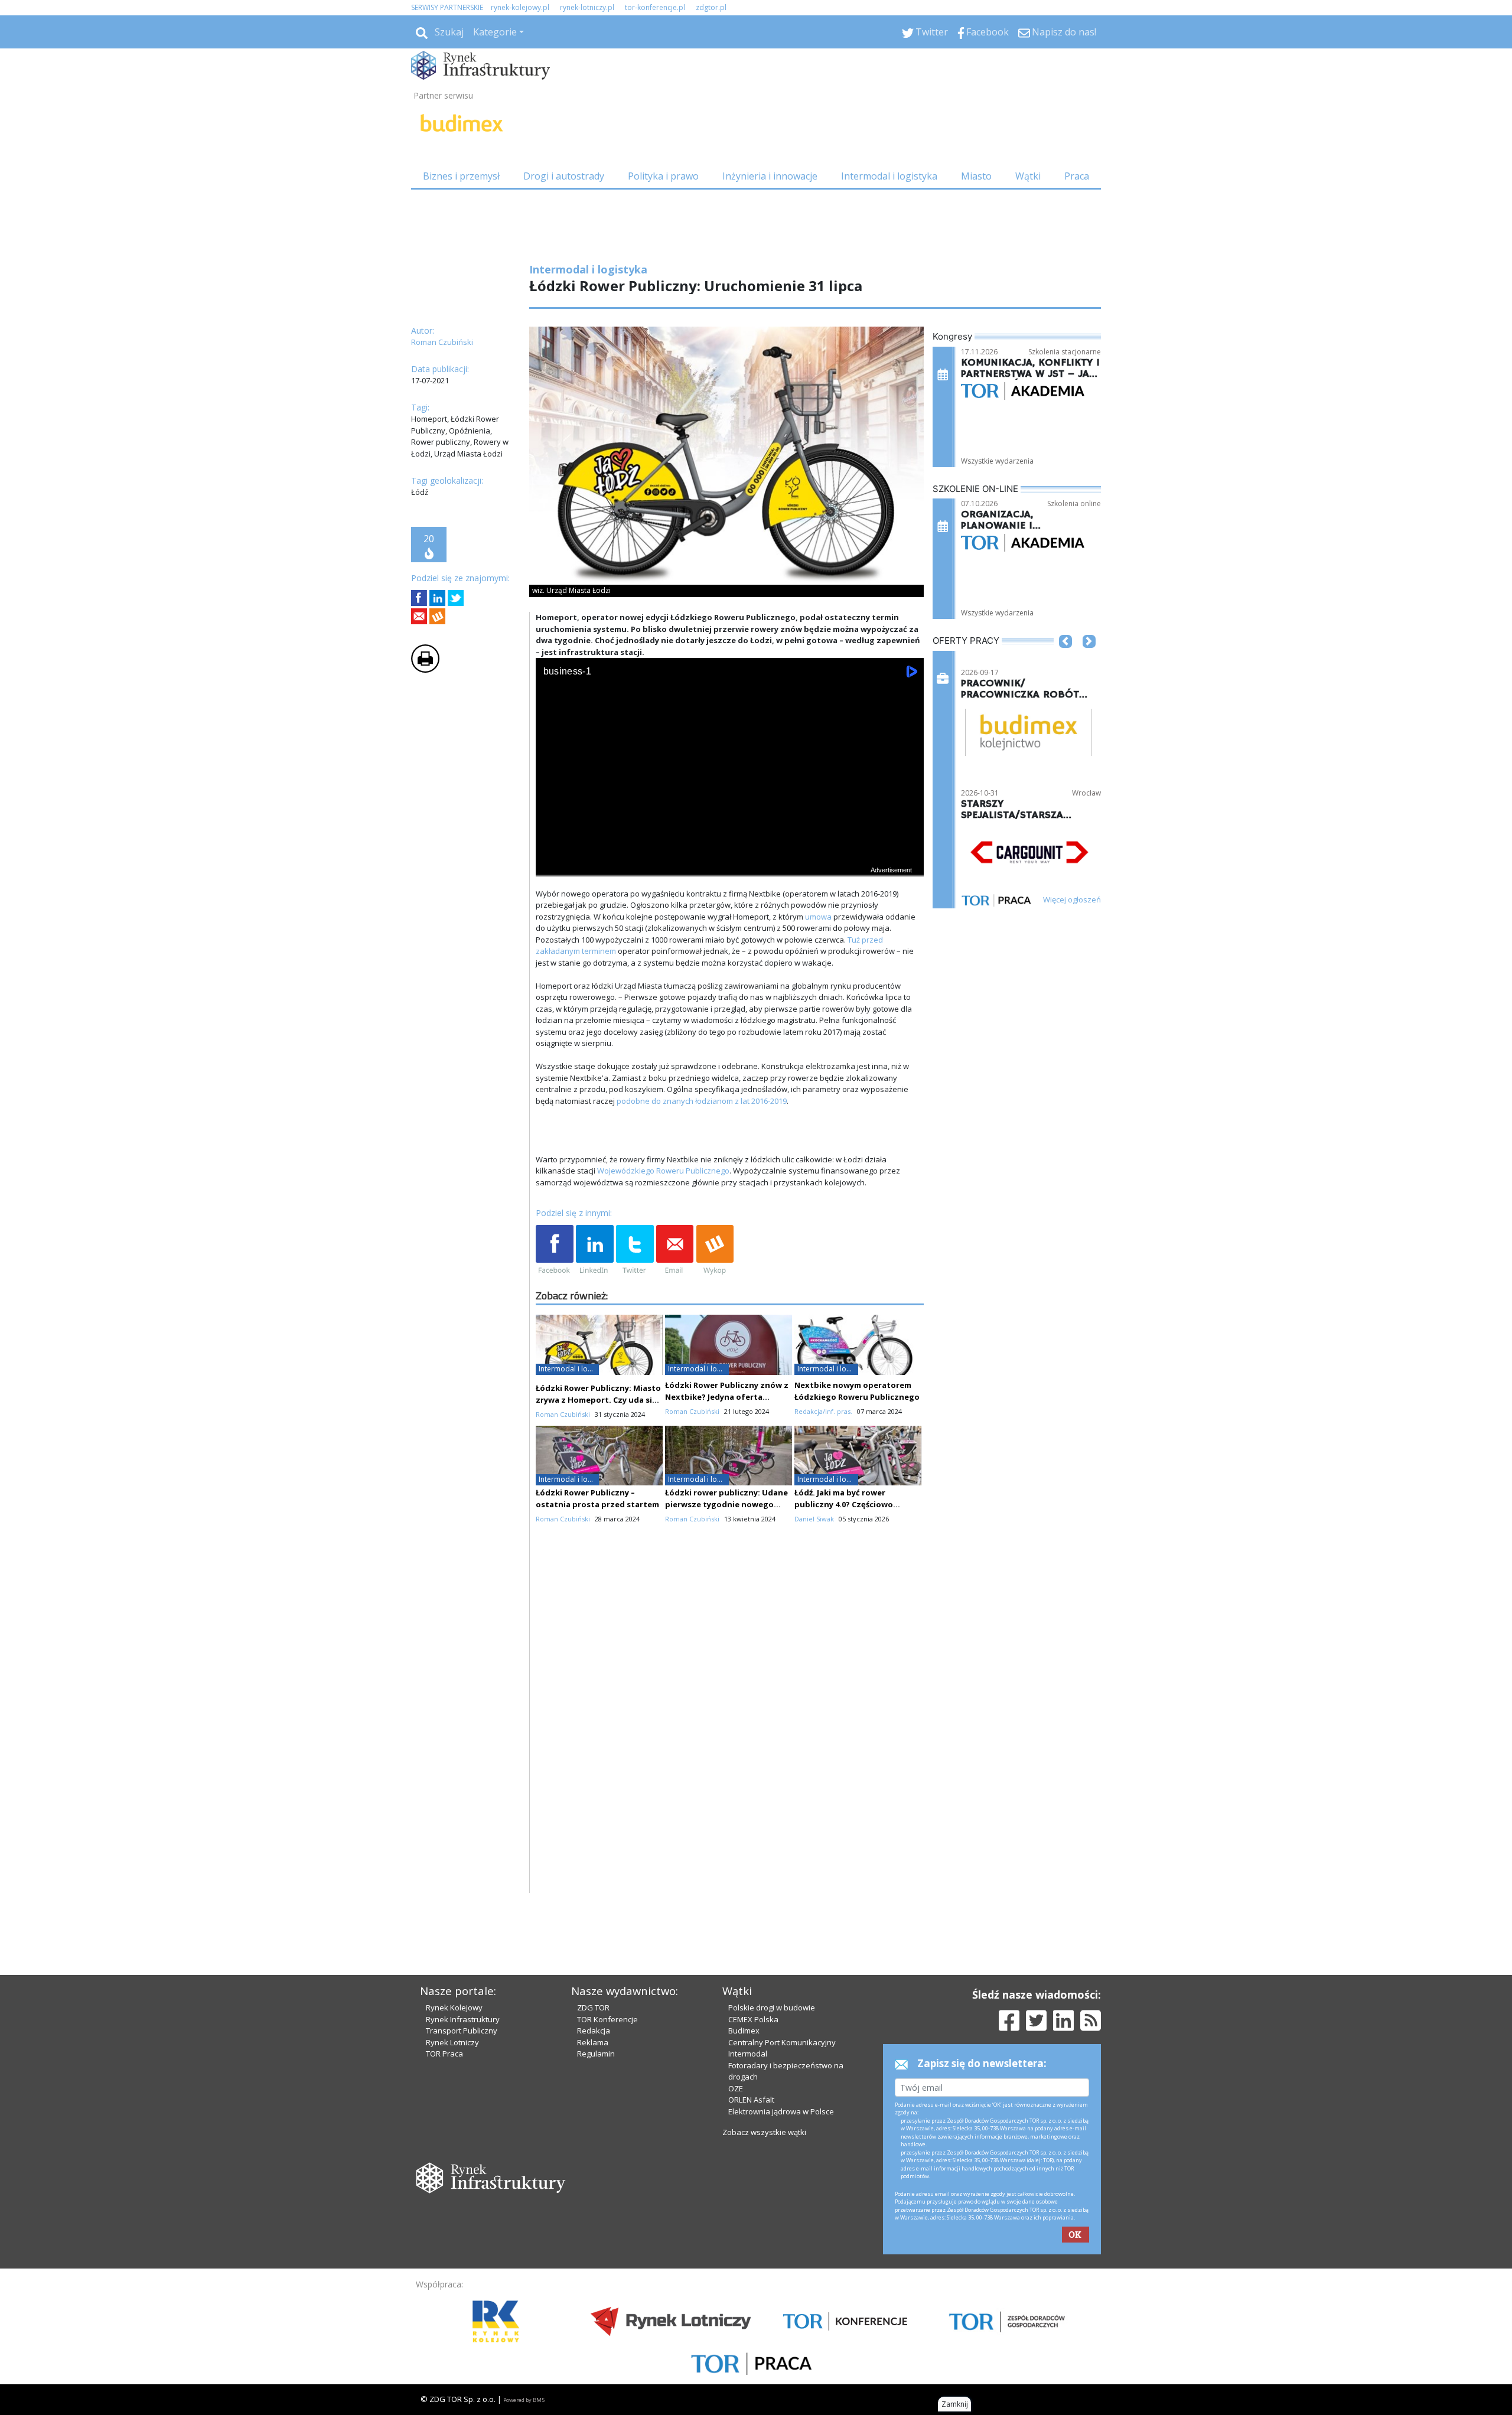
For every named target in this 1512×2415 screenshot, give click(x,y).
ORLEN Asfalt (751, 2100)
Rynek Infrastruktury (463, 2019)
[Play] (551, 865)
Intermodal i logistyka (889, 176)
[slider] (730, 852)
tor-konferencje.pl (655, 7)
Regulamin (596, 2054)
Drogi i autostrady (564, 176)
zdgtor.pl (711, 7)
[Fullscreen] (908, 865)
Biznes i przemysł (461, 176)
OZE (736, 2088)
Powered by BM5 (524, 2400)
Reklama (593, 2042)
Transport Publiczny (462, 2031)
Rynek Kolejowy (454, 2007)
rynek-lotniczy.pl (587, 7)
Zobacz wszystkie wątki (764, 2132)
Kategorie (495, 32)
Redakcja (594, 2031)
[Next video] (582, 865)
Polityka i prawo (663, 176)
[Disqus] (730, 1742)
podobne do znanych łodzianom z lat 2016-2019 (702, 1101)
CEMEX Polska (753, 2019)
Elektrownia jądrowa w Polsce (781, 2111)
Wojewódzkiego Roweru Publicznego (663, 1171)
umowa (818, 917)
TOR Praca (444, 2054)
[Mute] (612, 865)
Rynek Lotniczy (452, 2042)
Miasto (976, 176)
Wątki (1028, 176)
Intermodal (748, 2054)
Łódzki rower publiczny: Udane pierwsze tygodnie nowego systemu (726, 1504)
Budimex (744, 2031)
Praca (1077, 176)
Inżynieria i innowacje (770, 176)
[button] (1065, 659)
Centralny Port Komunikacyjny (782, 2042)
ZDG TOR (593, 2007)
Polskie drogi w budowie (772, 2007)
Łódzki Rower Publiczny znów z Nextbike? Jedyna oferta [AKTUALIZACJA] (727, 1397)
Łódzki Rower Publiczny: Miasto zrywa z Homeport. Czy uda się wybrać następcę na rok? (598, 1400)
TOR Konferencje (607, 2019)
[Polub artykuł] (419, 598)
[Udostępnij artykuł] (437, 598)
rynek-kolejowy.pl (520, 7)
